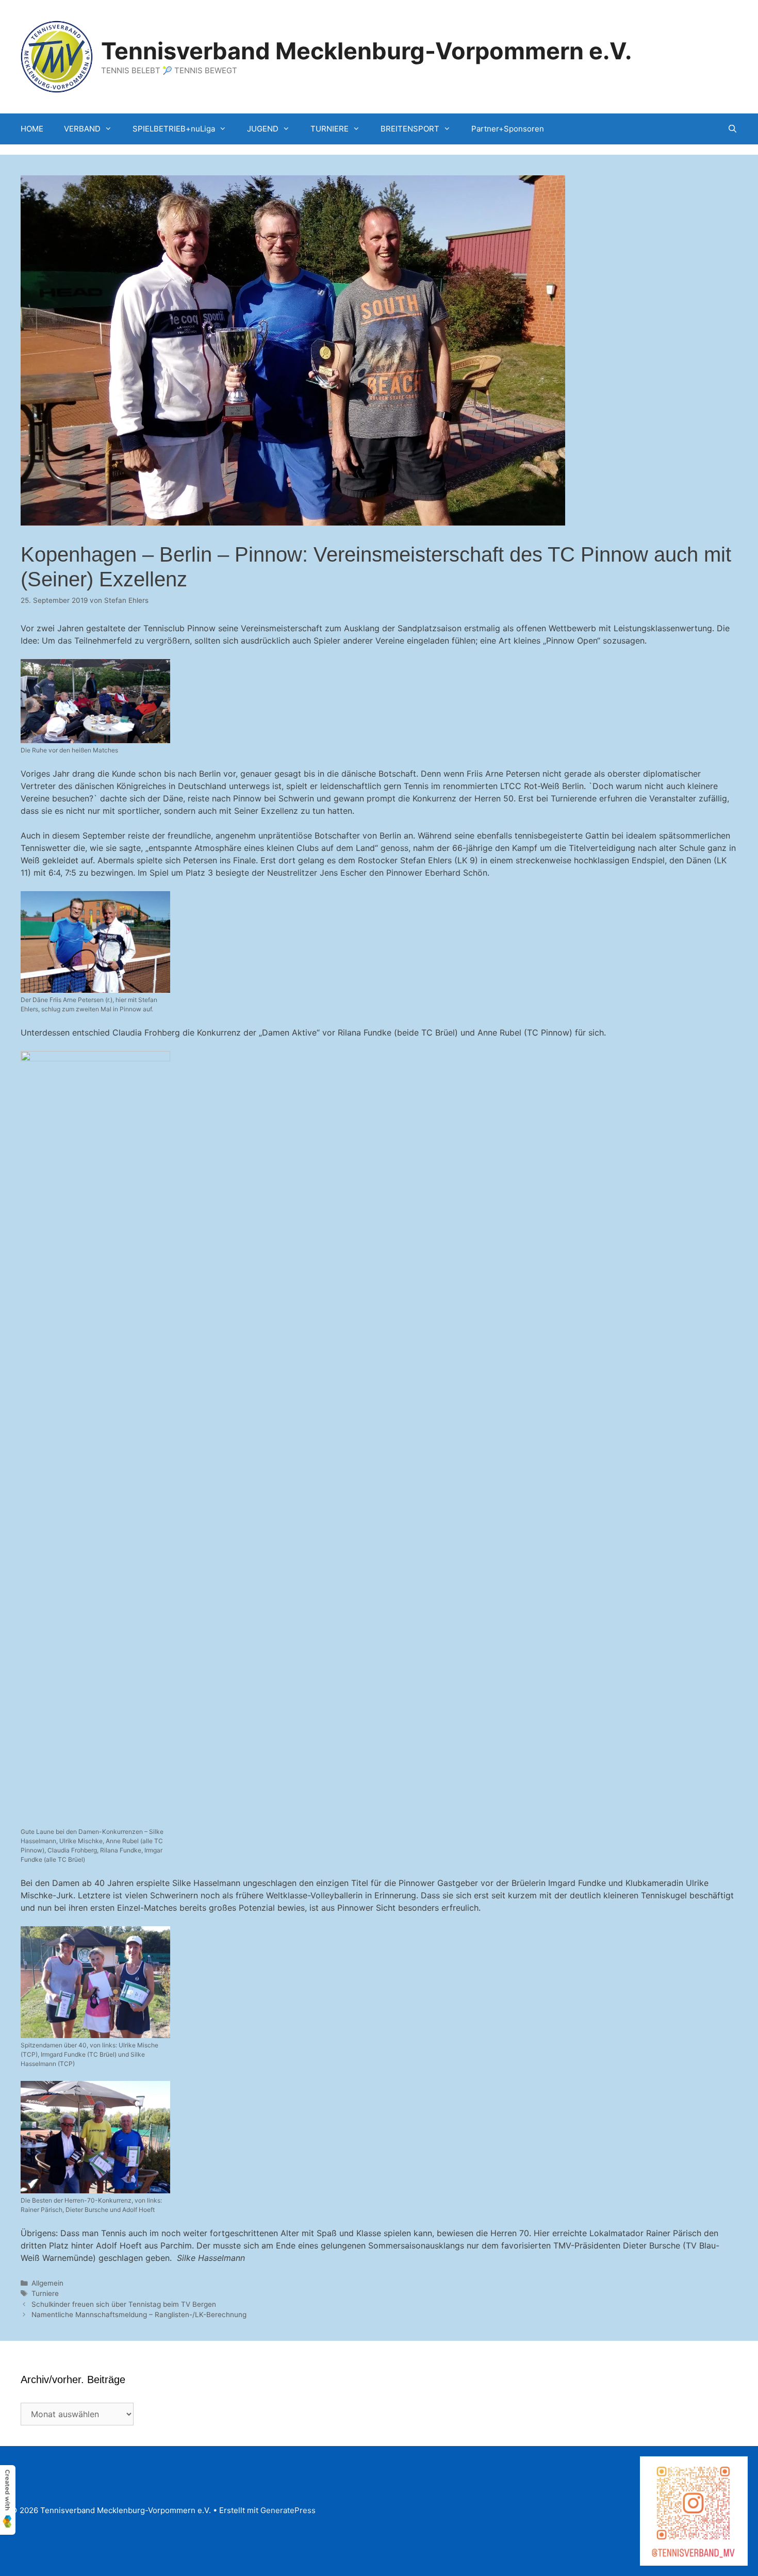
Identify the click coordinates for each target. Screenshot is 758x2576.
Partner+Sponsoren (508, 129)
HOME (32, 129)
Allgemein (47, 2283)
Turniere (45, 2293)
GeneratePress (288, 2510)
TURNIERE (329, 129)
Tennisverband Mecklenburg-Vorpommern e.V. (366, 51)
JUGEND (263, 129)
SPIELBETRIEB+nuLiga (174, 129)
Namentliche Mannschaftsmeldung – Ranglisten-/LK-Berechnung (139, 2315)
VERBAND (82, 129)
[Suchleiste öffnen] (732, 129)
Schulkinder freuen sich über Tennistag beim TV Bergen (124, 2304)
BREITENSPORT (410, 129)
